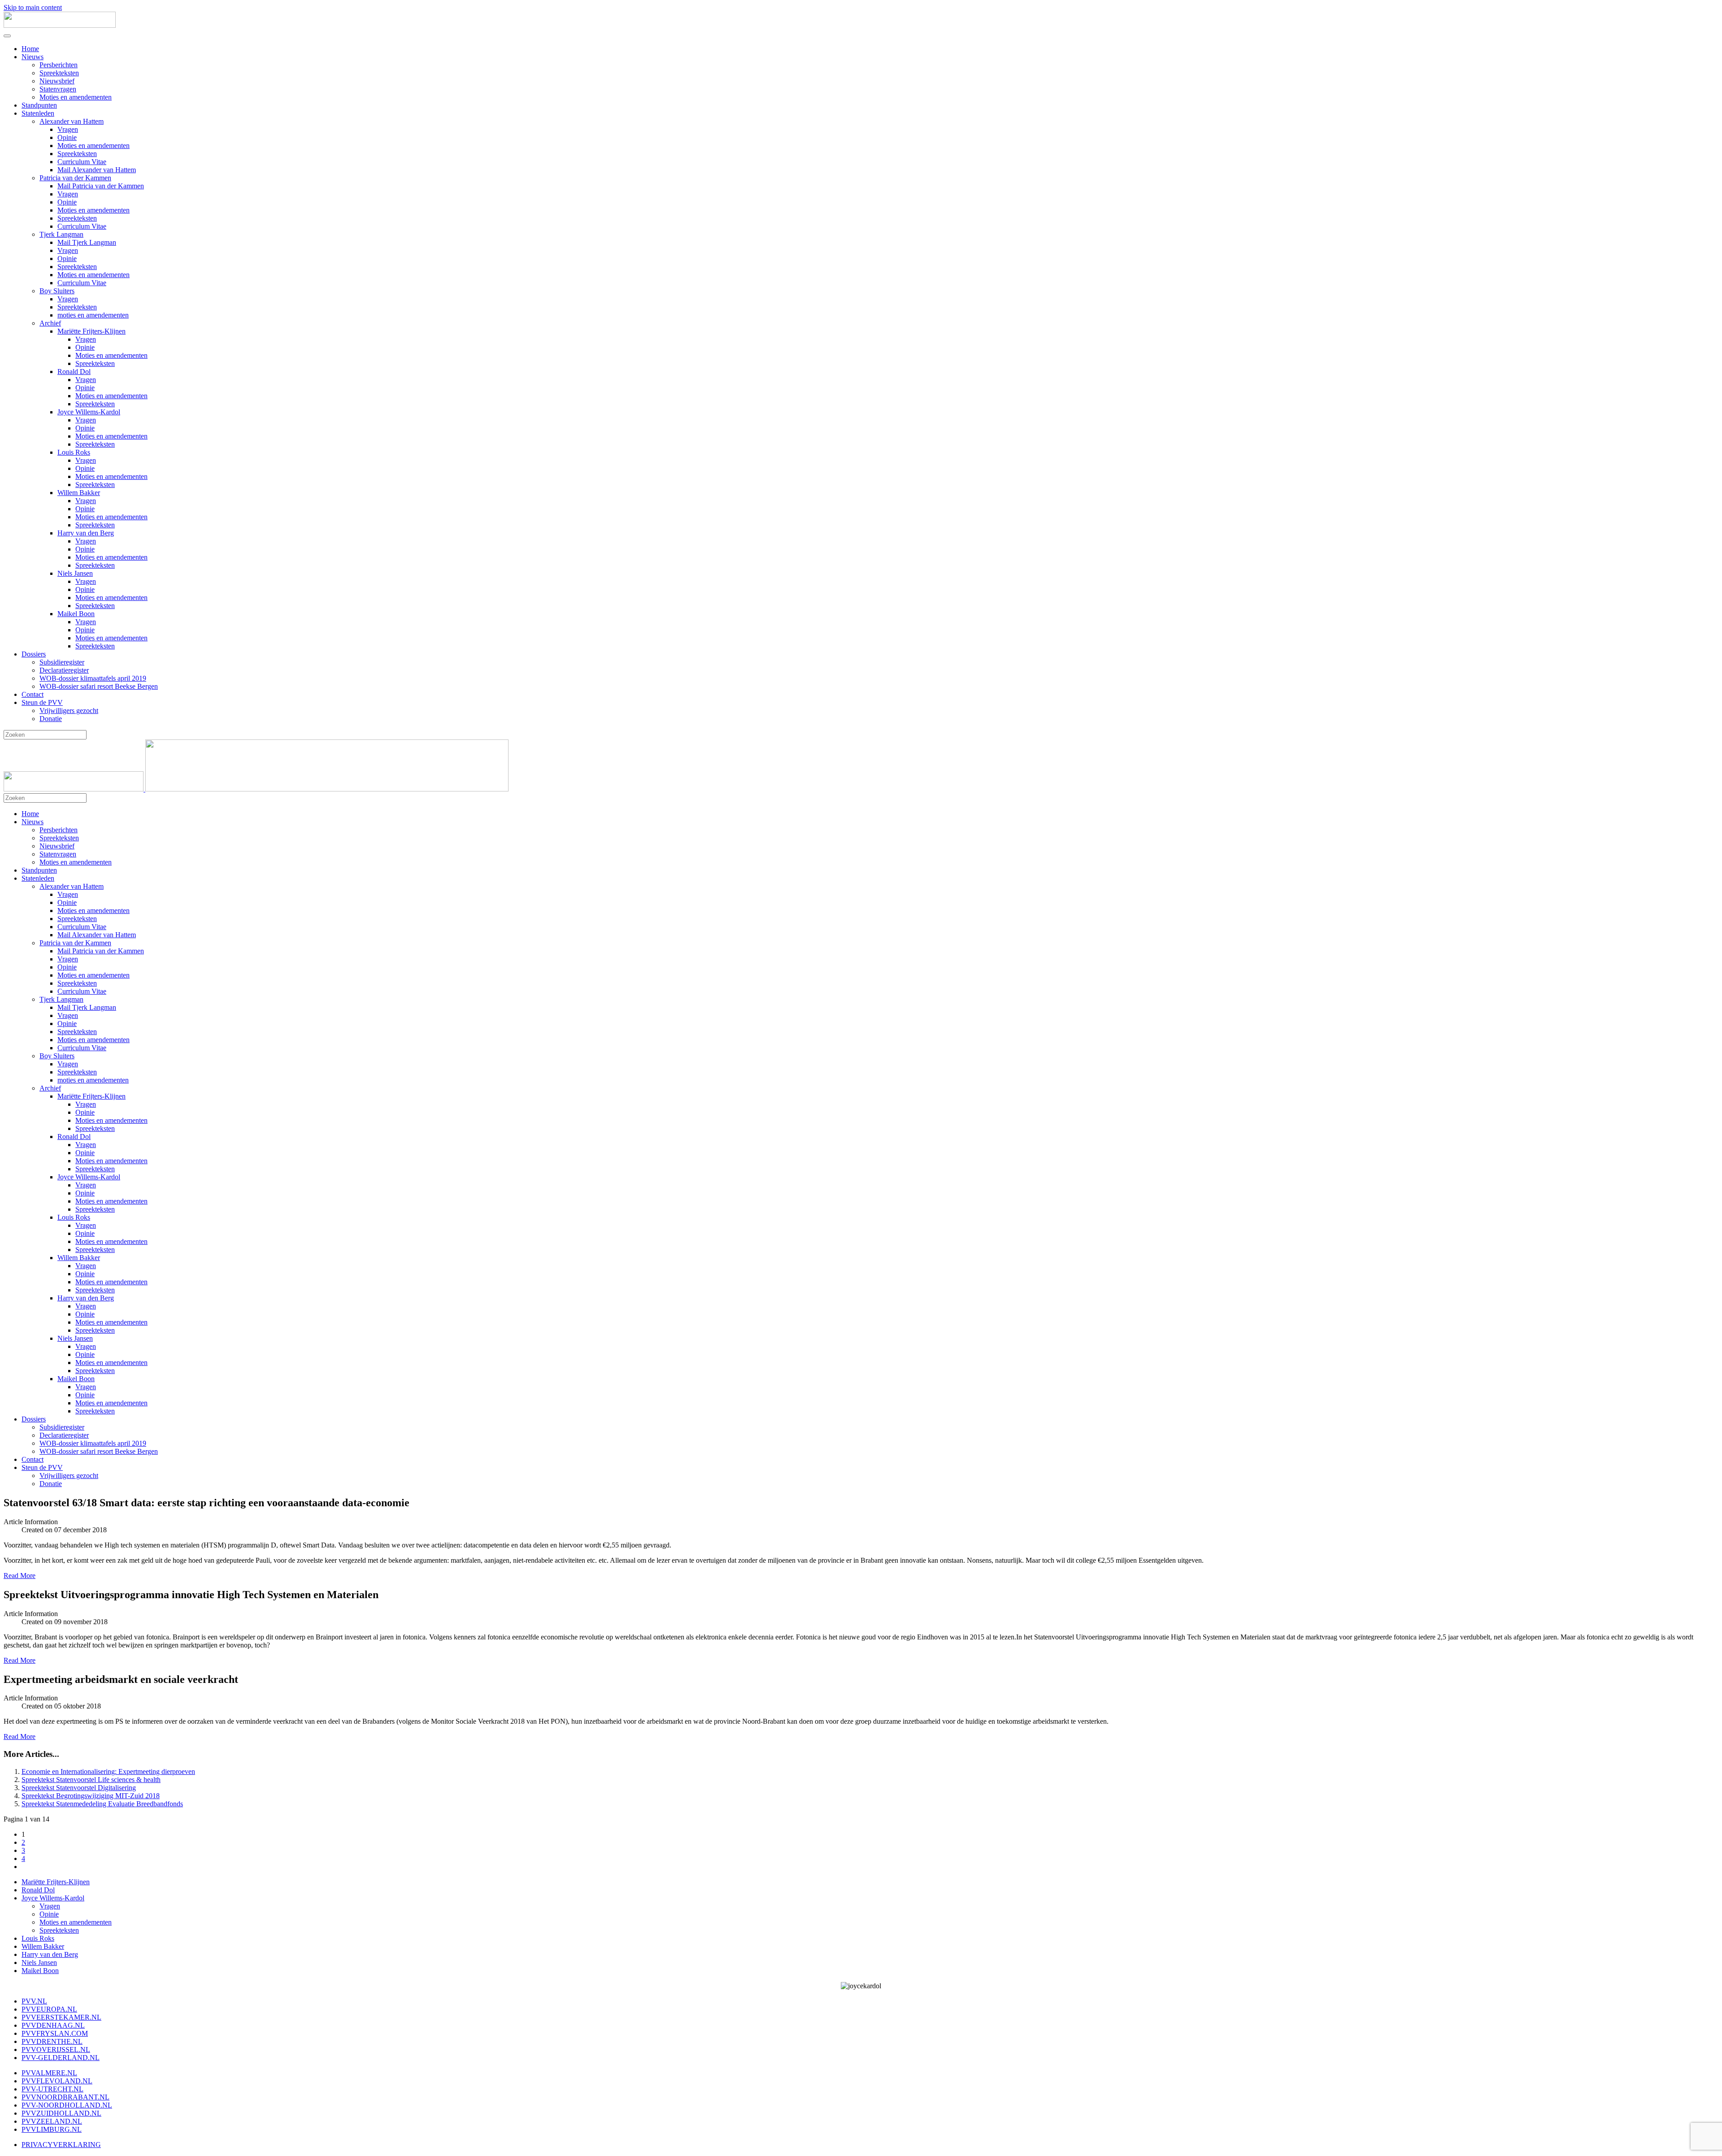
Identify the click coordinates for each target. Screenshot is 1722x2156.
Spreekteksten (59, 73)
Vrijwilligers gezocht (69, 711)
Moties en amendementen (76, 97)
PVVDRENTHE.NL (52, 2041)
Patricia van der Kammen (75, 178)
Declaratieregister (64, 670)
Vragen (68, 129)
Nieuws (33, 57)
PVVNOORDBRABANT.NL (65, 2097)
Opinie (67, 137)
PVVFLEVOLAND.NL (57, 2081)
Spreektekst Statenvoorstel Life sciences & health (91, 1780)
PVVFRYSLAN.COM (55, 2033)
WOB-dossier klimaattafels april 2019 (93, 678)
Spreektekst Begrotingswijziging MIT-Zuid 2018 (91, 1796)
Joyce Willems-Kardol (89, 412)
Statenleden (38, 113)
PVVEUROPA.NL (49, 2009)
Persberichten (59, 65)
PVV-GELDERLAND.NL (61, 2058)
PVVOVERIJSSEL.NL (56, 2050)
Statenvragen (58, 89)
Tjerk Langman (61, 234)
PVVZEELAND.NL (52, 2121)
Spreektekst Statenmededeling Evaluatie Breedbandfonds (102, 1804)
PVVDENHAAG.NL (53, 2025)
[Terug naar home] (60, 25)
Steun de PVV (42, 702)
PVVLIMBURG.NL (52, 2129)
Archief (50, 323)
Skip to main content (33, 7)
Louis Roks (74, 452)
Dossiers (34, 654)
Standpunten (39, 105)
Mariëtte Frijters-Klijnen (91, 331)
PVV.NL (34, 2001)
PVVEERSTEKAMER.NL (61, 2017)
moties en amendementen (93, 315)
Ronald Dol (74, 372)
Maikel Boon (76, 614)
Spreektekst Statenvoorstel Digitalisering (79, 1788)
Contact (33, 694)
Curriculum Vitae (82, 162)
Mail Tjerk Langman (87, 242)
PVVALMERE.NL (49, 2073)
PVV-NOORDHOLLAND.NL (67, 2105)
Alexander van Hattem (72, 121)
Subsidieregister (62, 662)
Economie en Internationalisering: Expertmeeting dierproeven (108, 1771)
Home (30, 49)
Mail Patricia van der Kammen (101, 186)
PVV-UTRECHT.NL (52, 2089)
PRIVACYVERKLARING (61, 2145)
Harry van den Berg (86, 533)
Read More (20, 1576)
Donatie (51, 719)
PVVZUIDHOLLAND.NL (61, 2113)
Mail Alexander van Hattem (97, 170)
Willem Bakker (79, 493)
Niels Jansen (75, 573)
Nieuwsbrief (57, 81)
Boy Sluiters (57, 291)
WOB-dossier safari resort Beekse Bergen (99, 686)
